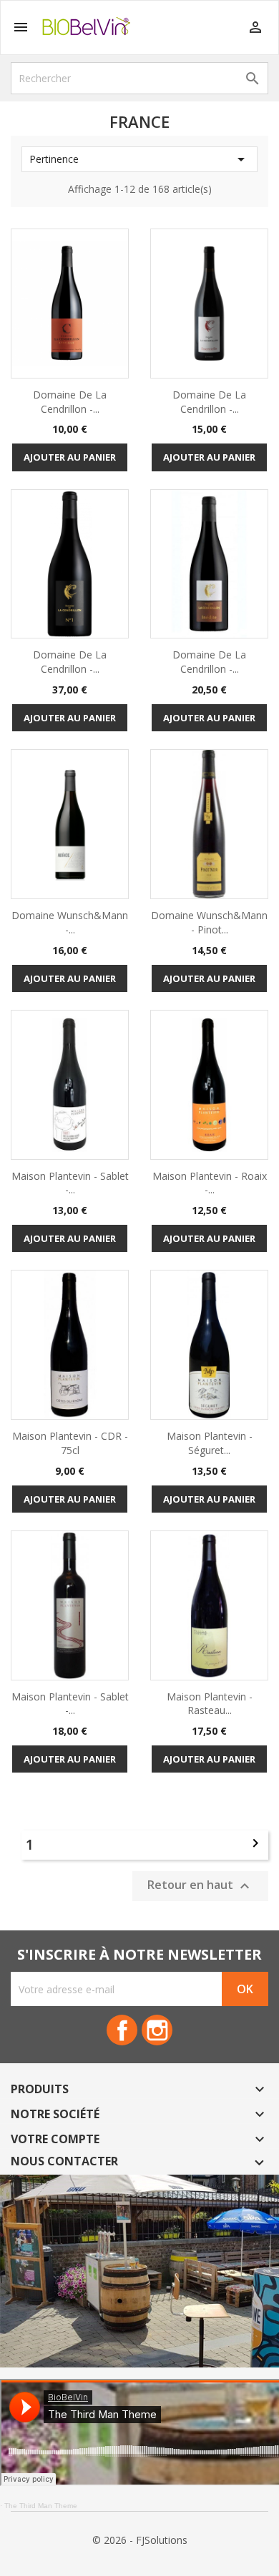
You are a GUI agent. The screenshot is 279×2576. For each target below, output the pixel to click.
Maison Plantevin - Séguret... (210, 1443)
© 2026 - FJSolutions (140, 2540)
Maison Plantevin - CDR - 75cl (70, 1443)
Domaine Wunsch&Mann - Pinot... (209, 922)
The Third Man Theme (41, 2506)
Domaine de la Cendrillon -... (70, 402)
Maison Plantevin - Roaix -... (210, 1183)
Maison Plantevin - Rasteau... (210, 1704)
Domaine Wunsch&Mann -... (70, 922)
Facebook (122, 2030)
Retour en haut (200, 1886)
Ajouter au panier (70, 457)
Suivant (255, 1843)
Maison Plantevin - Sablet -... (70, 1183)
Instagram (157, 2030)
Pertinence (139, 159)
